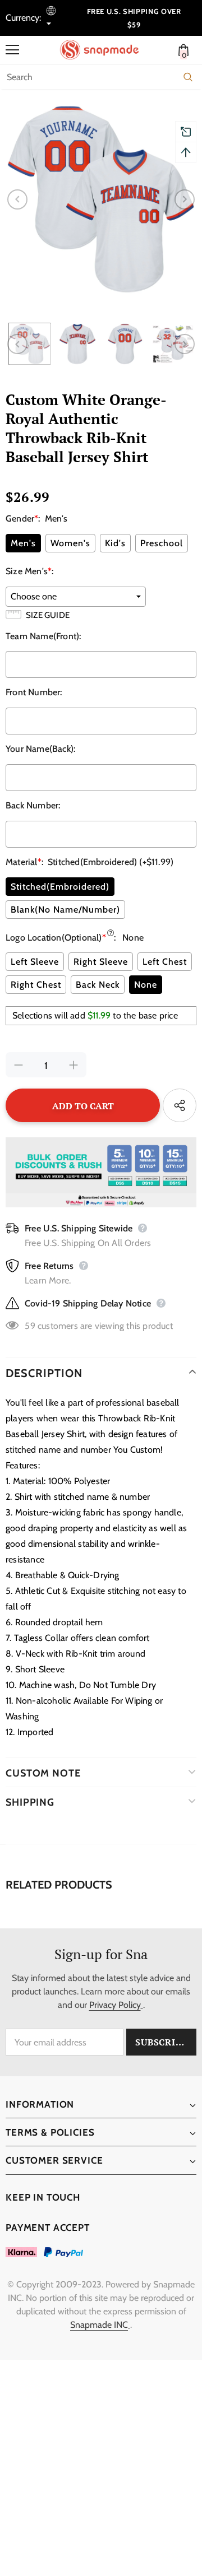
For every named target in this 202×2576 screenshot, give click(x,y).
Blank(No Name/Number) (65, 910)
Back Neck (98, 985)
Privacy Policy (115, 2005)
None (146, 985)
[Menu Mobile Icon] (12, 50)
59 (30, 1326)
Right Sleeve (101, 962)
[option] (101, 199)
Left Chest (165, 962)
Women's (70, 543)
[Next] (185, 199)
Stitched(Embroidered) (60, 887)
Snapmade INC (99, 2325)
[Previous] (17, 199)
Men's (23, 543)
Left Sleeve (35, 962)
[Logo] (104, 50)
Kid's (115, 543)
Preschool (162, 543)
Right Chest (36, 985)
